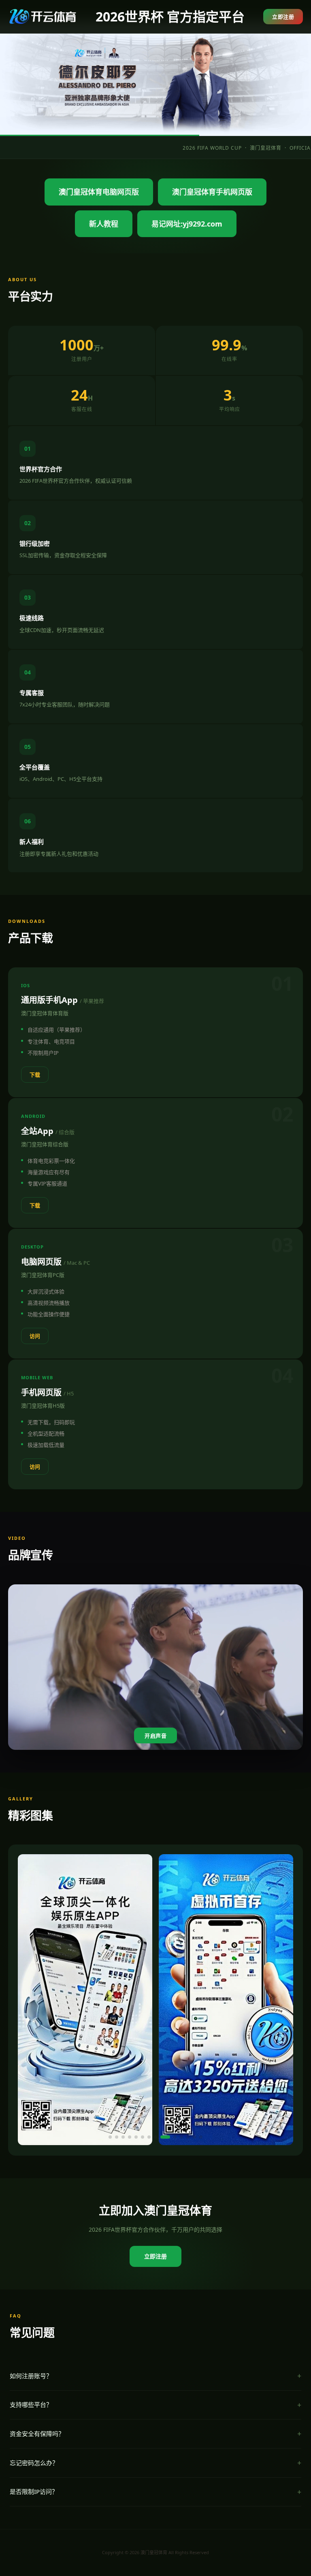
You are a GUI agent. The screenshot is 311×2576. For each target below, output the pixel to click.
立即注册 (283, 17)
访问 (35, 1336)
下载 (35, 1075)
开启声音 (155, 1736)
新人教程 (104, 224)
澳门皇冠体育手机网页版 (212, 192)
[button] (110, 2137)
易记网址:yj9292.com (187, 224)
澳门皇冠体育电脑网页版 (99, 192)
